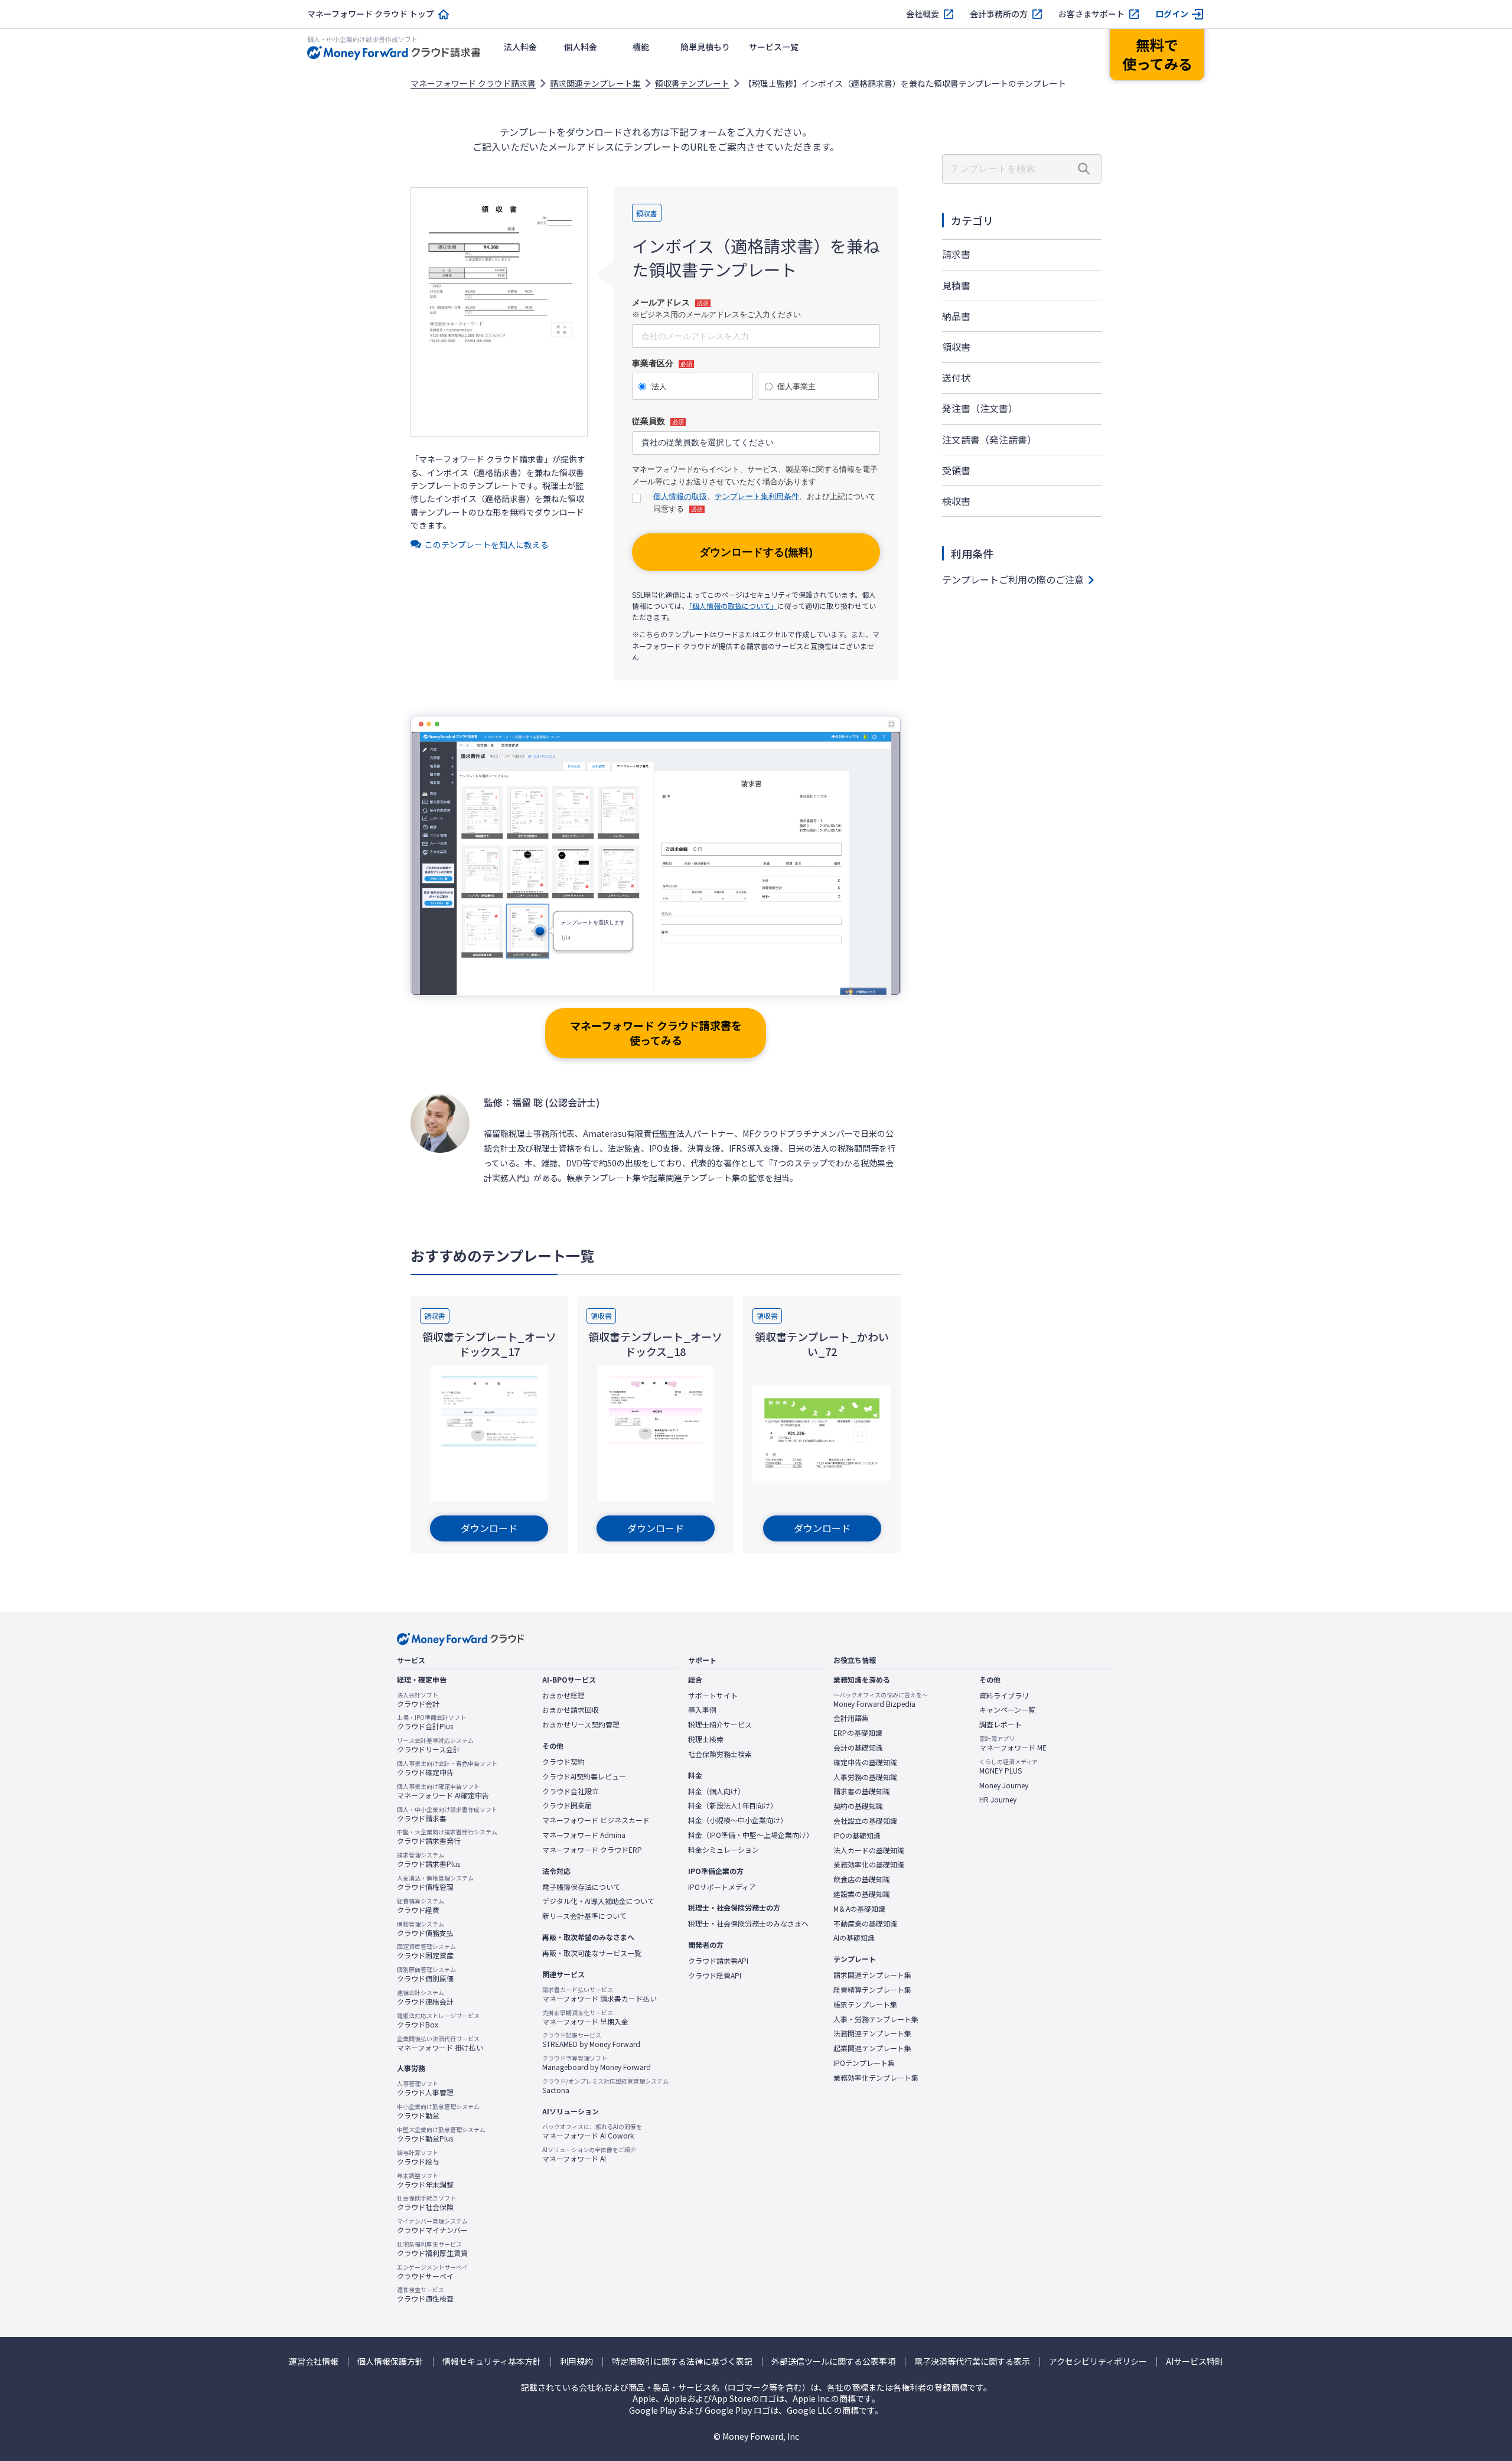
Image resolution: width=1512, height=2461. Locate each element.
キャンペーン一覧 (1007, 1710)
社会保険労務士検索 (720, 1754)
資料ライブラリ (1004, 1696)
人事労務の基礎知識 (865, 1777)
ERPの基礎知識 (858, 1733)
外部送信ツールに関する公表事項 (833, 2361)
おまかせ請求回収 (571, 1710)
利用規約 (576, 2361)
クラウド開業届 (567, 1805)
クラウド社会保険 (426, 2203)
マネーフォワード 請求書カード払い (599, 1994)
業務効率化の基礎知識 (869, 1865)
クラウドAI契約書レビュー (584, 1777)
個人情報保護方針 (390, 2361)
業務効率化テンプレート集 (876, 2078)
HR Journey (998, 1800)
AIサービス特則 (1195, 2361)
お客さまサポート (1091, 14)
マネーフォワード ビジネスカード (596, 1820)
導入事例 (702, 1710)
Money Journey (1004, 1785)
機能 (641, 47)
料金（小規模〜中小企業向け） (738, 1820)
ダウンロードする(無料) (756, 552)
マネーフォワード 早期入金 (585, 2017)
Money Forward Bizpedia (881, 1700)
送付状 (956, 377)
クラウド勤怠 (438, 2111)
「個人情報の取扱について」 (733, 606)
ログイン (1172, 14)
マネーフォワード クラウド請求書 (473, 83)
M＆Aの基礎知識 (859, 1909)
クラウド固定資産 (426, 1951)
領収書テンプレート (692, 83)
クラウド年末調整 (425, 2180)
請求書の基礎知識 (862, 1791)
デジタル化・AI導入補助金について (598, 1901)
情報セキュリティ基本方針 (492, 2361)
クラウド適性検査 (425, 2294)
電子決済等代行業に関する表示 (972, 2361)
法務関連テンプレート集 (872, 2033)
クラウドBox (438, 2020)
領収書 (956, 347)
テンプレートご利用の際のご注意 (1013, 579)
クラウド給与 (418, 2157)
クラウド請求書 (447, 1814)
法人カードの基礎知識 (869, 1850)
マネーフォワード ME (1013, 1743)
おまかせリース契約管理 (581, 1725)
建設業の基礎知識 (862, 1894)
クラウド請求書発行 (447, 1837)
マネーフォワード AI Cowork (592, 2131)
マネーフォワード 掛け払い (440, 2043)
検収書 (956, 501)
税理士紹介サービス (720, 1725)
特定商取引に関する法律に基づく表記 (682, 2361)
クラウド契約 (563, 1762)
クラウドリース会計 (435, 1745)
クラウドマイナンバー (432, 2226)
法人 (659, 387)
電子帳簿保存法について (581, 1887)
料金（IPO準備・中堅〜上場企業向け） (751, 1835)
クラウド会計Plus (431, 1722)
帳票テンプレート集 (865, 2004)
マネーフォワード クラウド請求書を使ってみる (656, 1033)
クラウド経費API (715, 1976)
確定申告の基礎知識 (865, 1762)
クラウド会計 (418, 1700)
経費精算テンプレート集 (872, 1990)
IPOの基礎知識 (857, 1836)
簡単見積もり (705, 47)
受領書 (956, 470)
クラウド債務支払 (425, 1929)
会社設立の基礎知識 (865, 1821)
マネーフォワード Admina (584, 1835)
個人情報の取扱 (680, 496)
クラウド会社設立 (571, 1791)
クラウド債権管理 (435, 1883)
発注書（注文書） (980, 408)
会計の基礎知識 (858, 1748)
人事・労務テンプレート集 (876, 2019)
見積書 (956, 285)
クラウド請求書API (718, 1961)
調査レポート (1001, 1725)
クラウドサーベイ (432, 2272)
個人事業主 (796, 387)
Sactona (605, 2086)
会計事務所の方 (999, 14)
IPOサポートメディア (722, 1887)
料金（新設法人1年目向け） (733, 1805)
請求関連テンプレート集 (595, 83)
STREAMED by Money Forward (591, 2040)
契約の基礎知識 (858, 1806)
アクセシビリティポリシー (1098, 2361)
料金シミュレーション (724, 1850)
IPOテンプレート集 (864, 2063)
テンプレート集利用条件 (757, 496)
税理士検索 (706, 1739)
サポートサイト (713, 1696)
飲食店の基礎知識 (862, 1879)
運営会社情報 (314, 2361)
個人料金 (581, 47)
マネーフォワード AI (589, 2154)
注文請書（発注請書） (989, 439)
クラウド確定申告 (447, 1768)
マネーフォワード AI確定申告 (443, 1791)
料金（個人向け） (716, 1791)
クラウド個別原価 (426, 1974)
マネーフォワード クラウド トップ (371, 14)
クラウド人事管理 (425, 2088)
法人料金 (520, 47)
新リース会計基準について (584, 1916)
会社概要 (923, 14)
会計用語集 (851, 1718)
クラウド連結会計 (425, 1997)
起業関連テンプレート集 (872, 2048)
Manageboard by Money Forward (597, 2063)
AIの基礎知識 (854, 1938)
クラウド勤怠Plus (441, 2134)
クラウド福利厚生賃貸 (432, 2249)
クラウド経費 (421, 1906)
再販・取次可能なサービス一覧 (592, 1953)
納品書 (956, 316)
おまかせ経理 (563, 1696)
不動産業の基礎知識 (865, 1924)
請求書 (956, 254)
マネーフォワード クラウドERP (592, 1850)
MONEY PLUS (1008, 1766)
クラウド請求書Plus (428, 1860)
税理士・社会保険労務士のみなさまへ (748, 1924)
